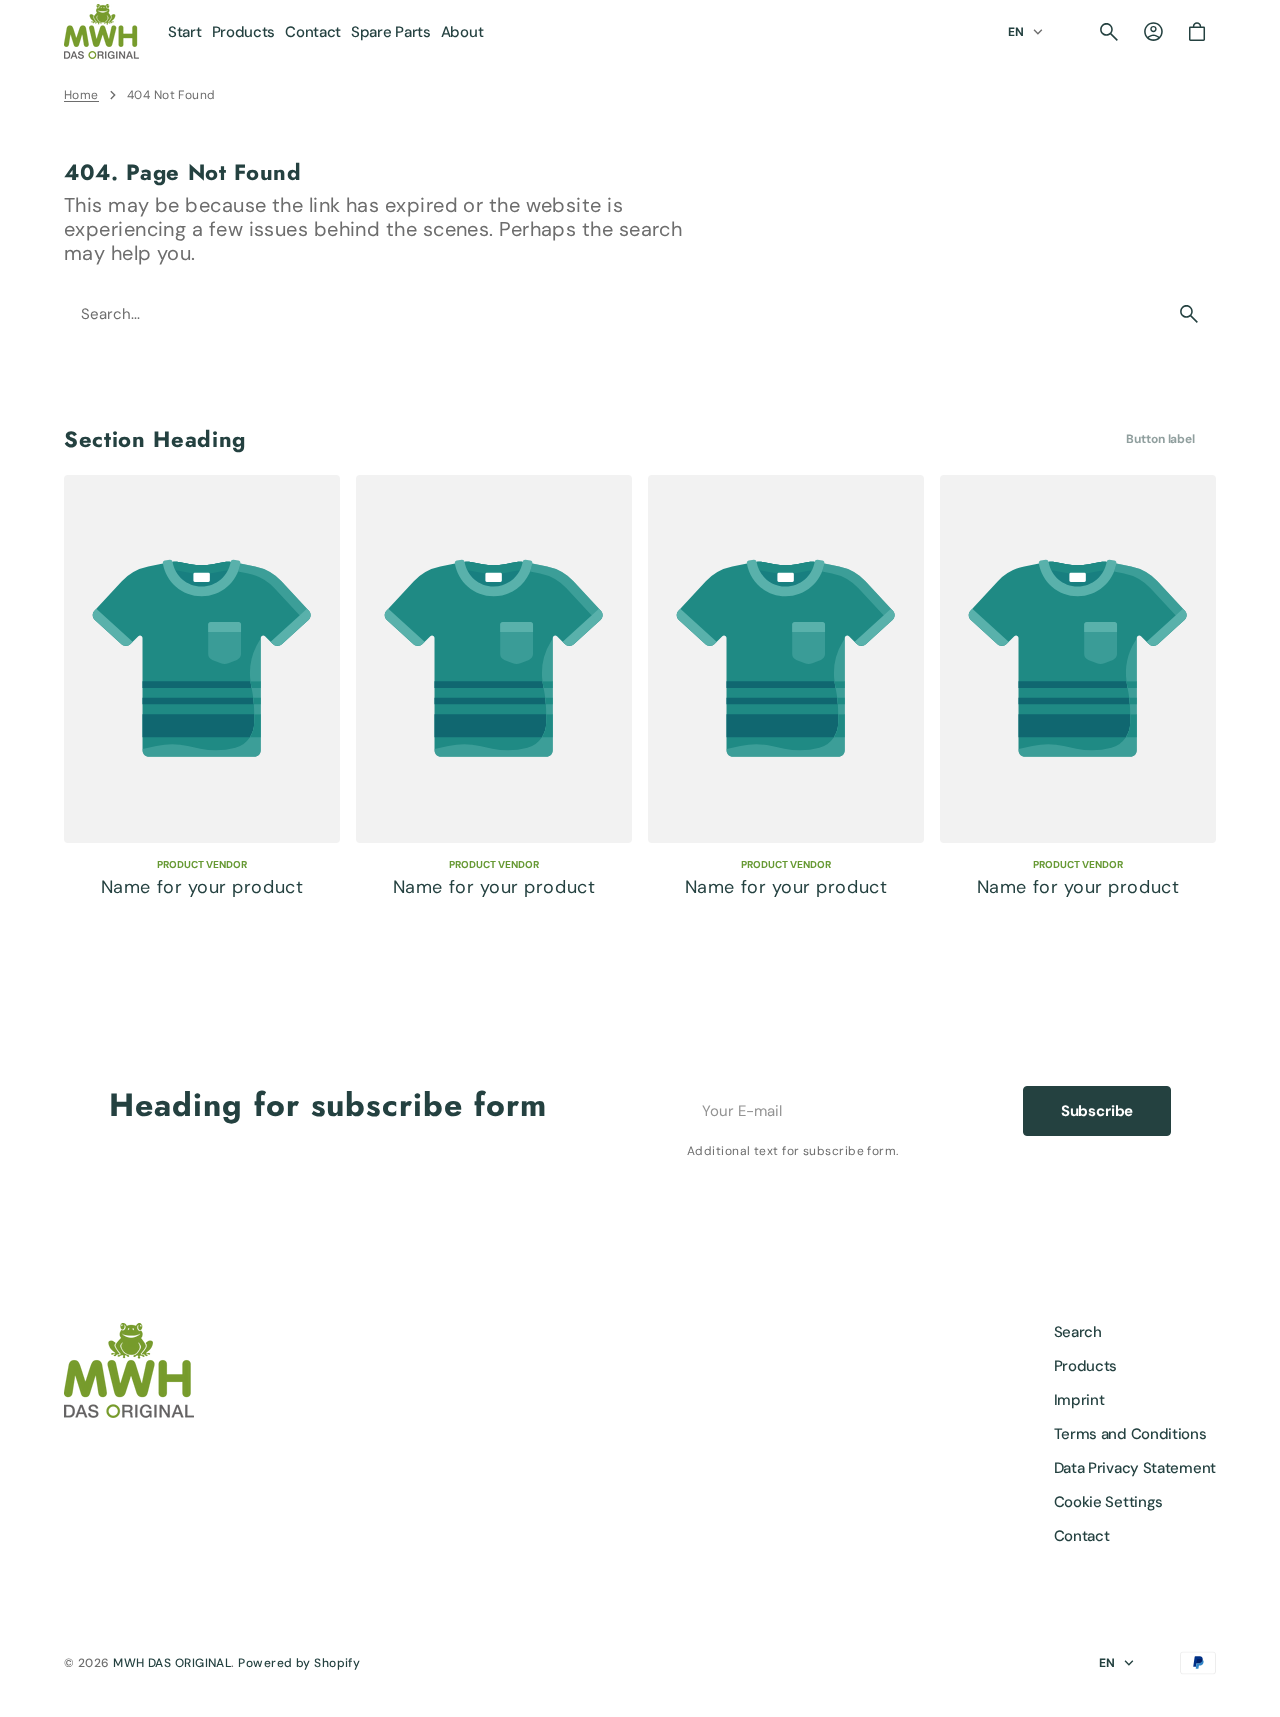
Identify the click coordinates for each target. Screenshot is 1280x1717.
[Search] (1189, 314)
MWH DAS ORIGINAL (172, 1663)
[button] (1109, 32)
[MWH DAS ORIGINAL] (101, 31)
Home (81, 95)
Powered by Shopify (299, 1663)
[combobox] (614, 314)
